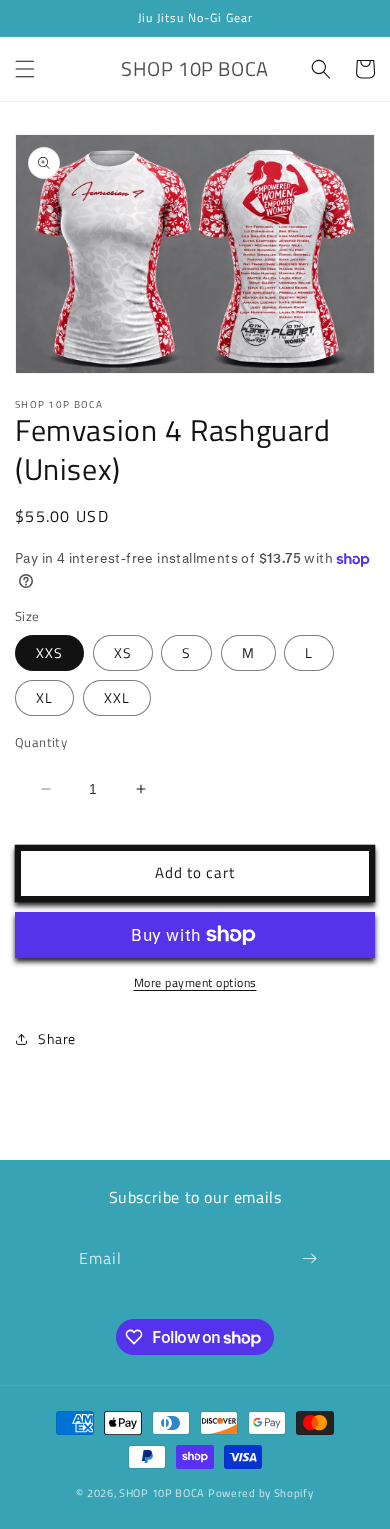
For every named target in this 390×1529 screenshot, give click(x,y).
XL (44, 697)
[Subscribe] (309, 1258)
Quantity (41, 742)
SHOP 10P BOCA (162, 1493)
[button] (25, 69)
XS (123, 652)
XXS (49, 652)
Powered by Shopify (261, 1493)
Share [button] (57, 1038)
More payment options (195, 983)
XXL (117, 697)
